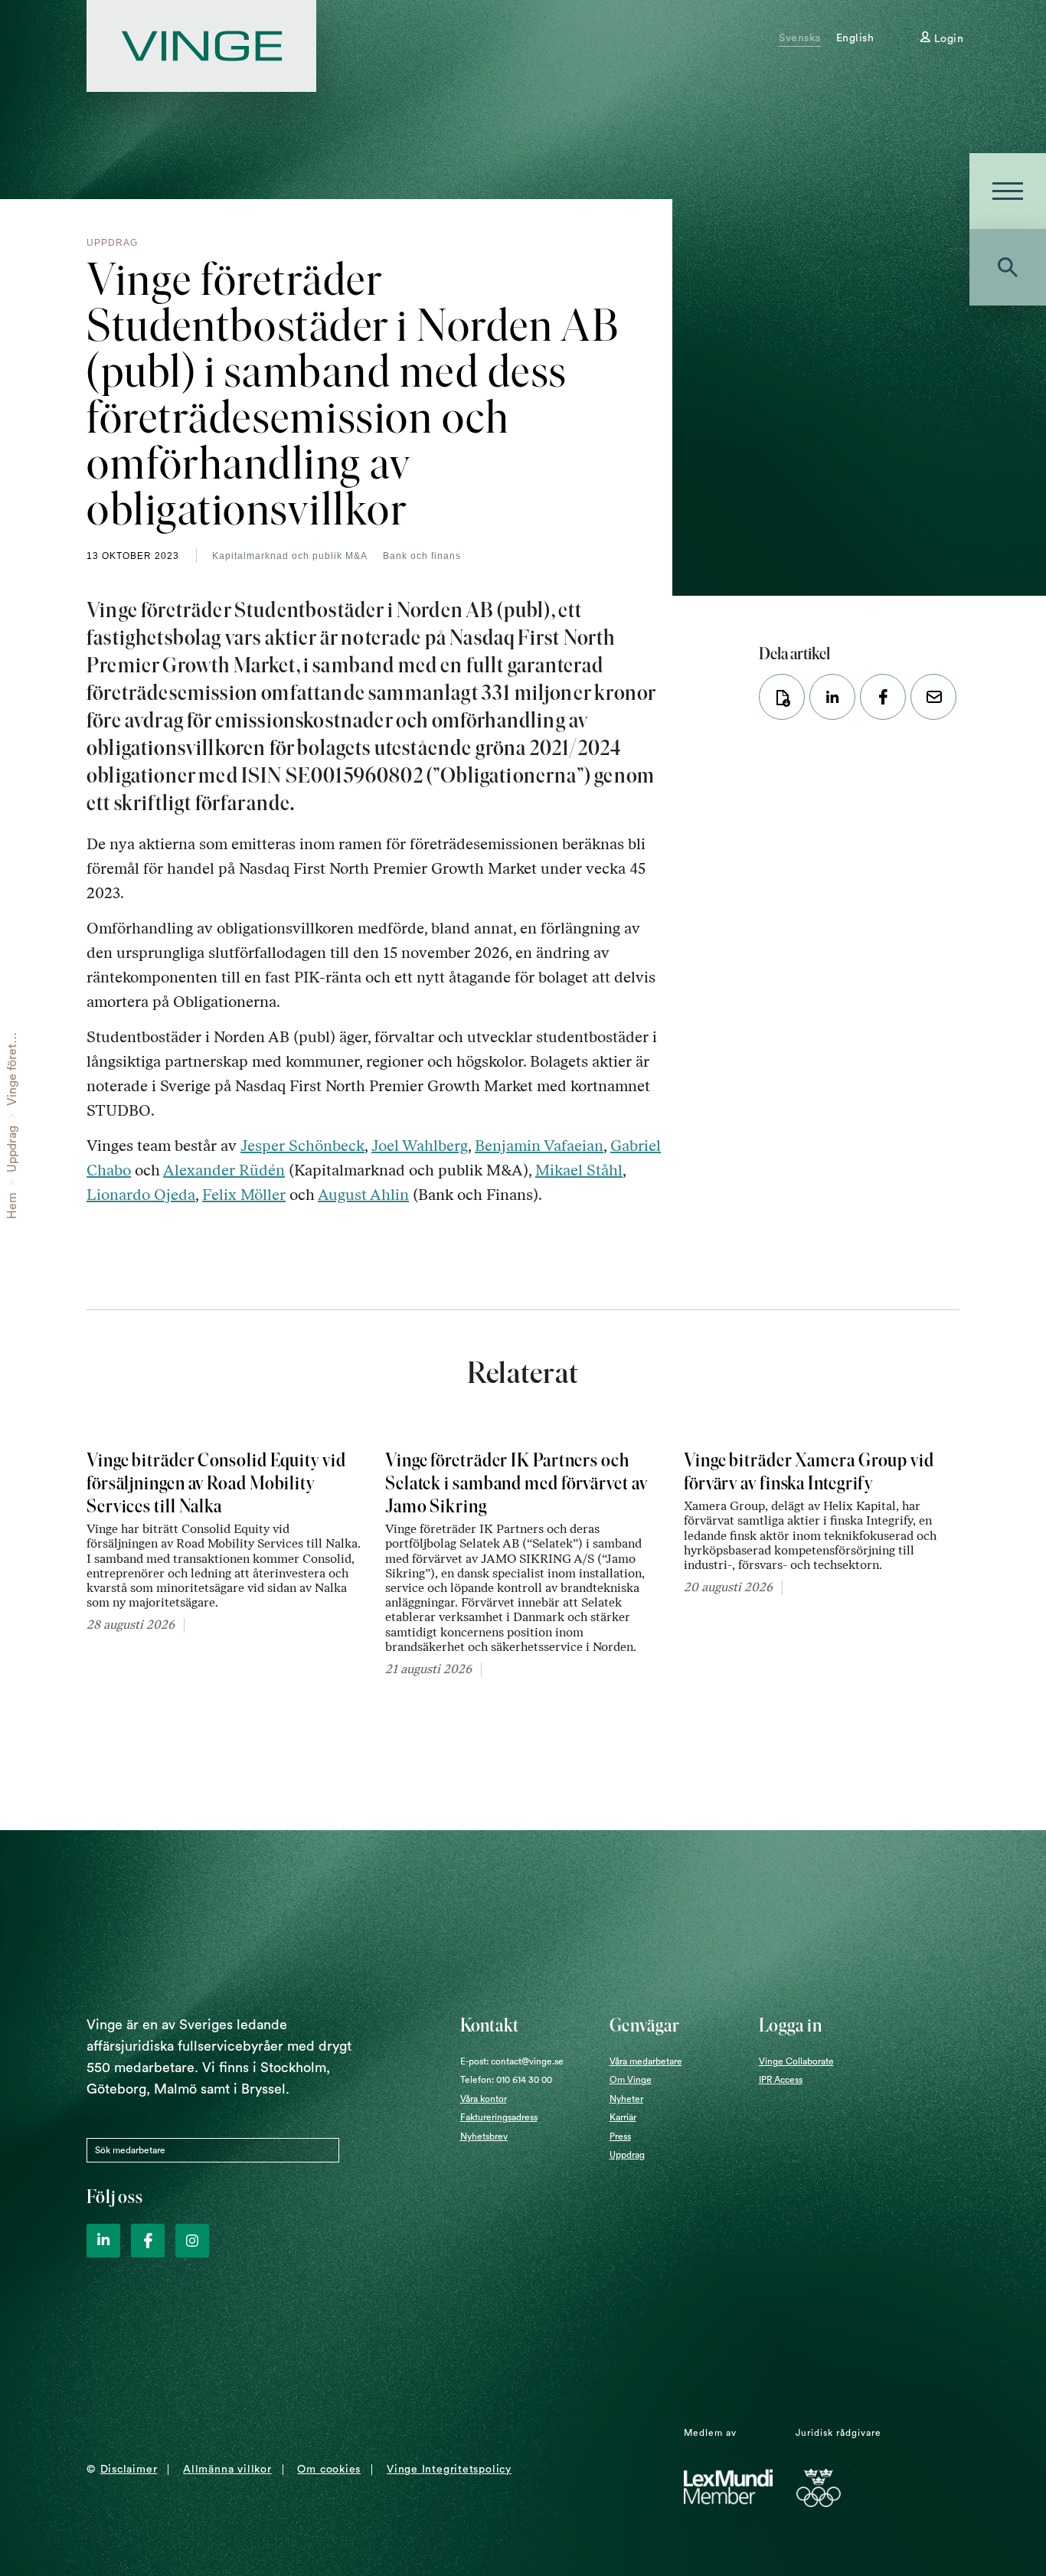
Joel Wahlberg (420, 1146)
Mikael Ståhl (579, 1170)
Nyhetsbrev (484, 2136)
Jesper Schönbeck (302, 1146)
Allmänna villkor (227, 2470)
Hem (12, 1206)
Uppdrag (12, 1149)
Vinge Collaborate (796, 2061)
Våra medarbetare (646, 2061)
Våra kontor (484, 2099)
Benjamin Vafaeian (539, 1146)
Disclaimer (129, 2470)
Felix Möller (244, 1195)
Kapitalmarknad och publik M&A (290, 556)
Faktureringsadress (499, 2117)
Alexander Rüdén (224, 1170)
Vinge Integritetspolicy (449, 2470)
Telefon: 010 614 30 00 (506, 2080)
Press (620, 2136)
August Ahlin (363, 1195)
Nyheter (626, 2099)
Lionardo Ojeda (141, 1195)
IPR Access (781, 2080)
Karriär (623, 2117)
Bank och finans (422, 556)
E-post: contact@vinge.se (512, 2061)
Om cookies (329, 2470)
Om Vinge (631, 2080)
